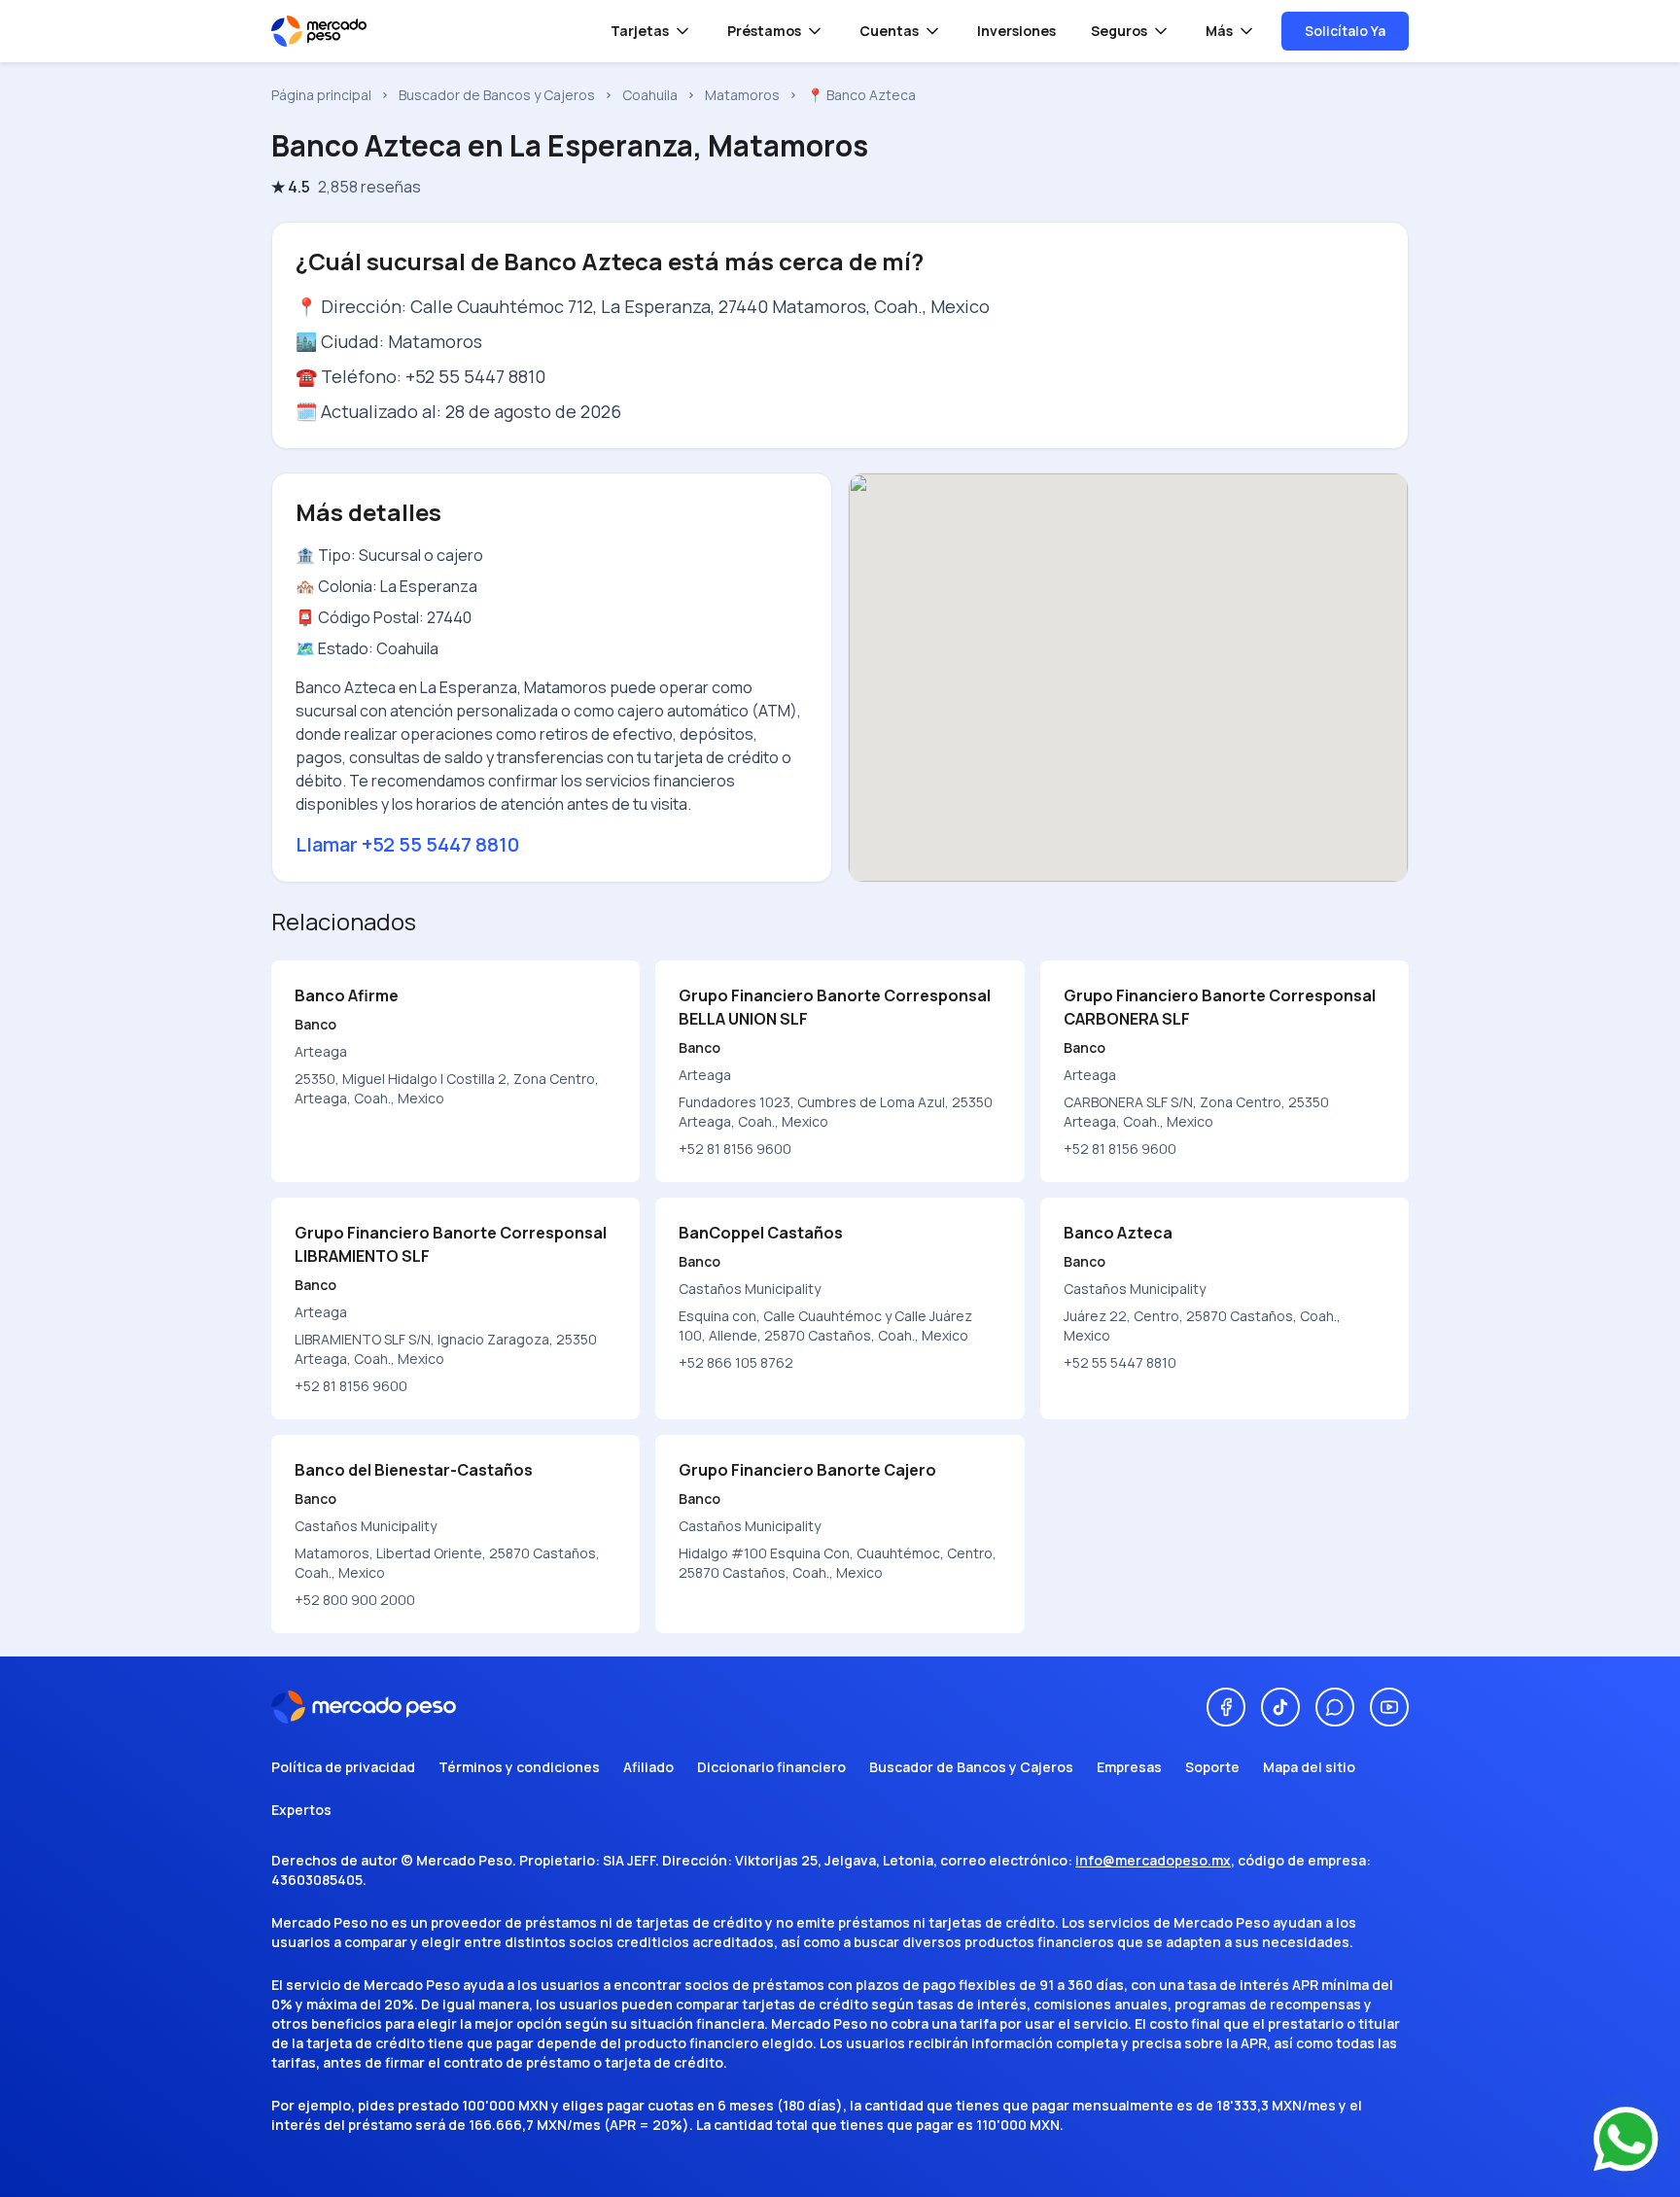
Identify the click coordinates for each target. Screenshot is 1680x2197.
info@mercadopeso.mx (1153, 1860)
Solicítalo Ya (1345, 31)
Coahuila (650, 95)
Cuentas (889, 31)
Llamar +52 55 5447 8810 (407, 844)
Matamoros (742, 95)
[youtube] (1389, 1707)
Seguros (1119, 31)
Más (1219, 31)
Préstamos (764, 31)
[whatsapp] (1335, 1707)
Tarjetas (640, 31)
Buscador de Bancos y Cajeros (497, 95)
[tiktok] (1280, 1707)
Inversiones (1016, 31)
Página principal (321, 95)
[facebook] (1226, 1707)
